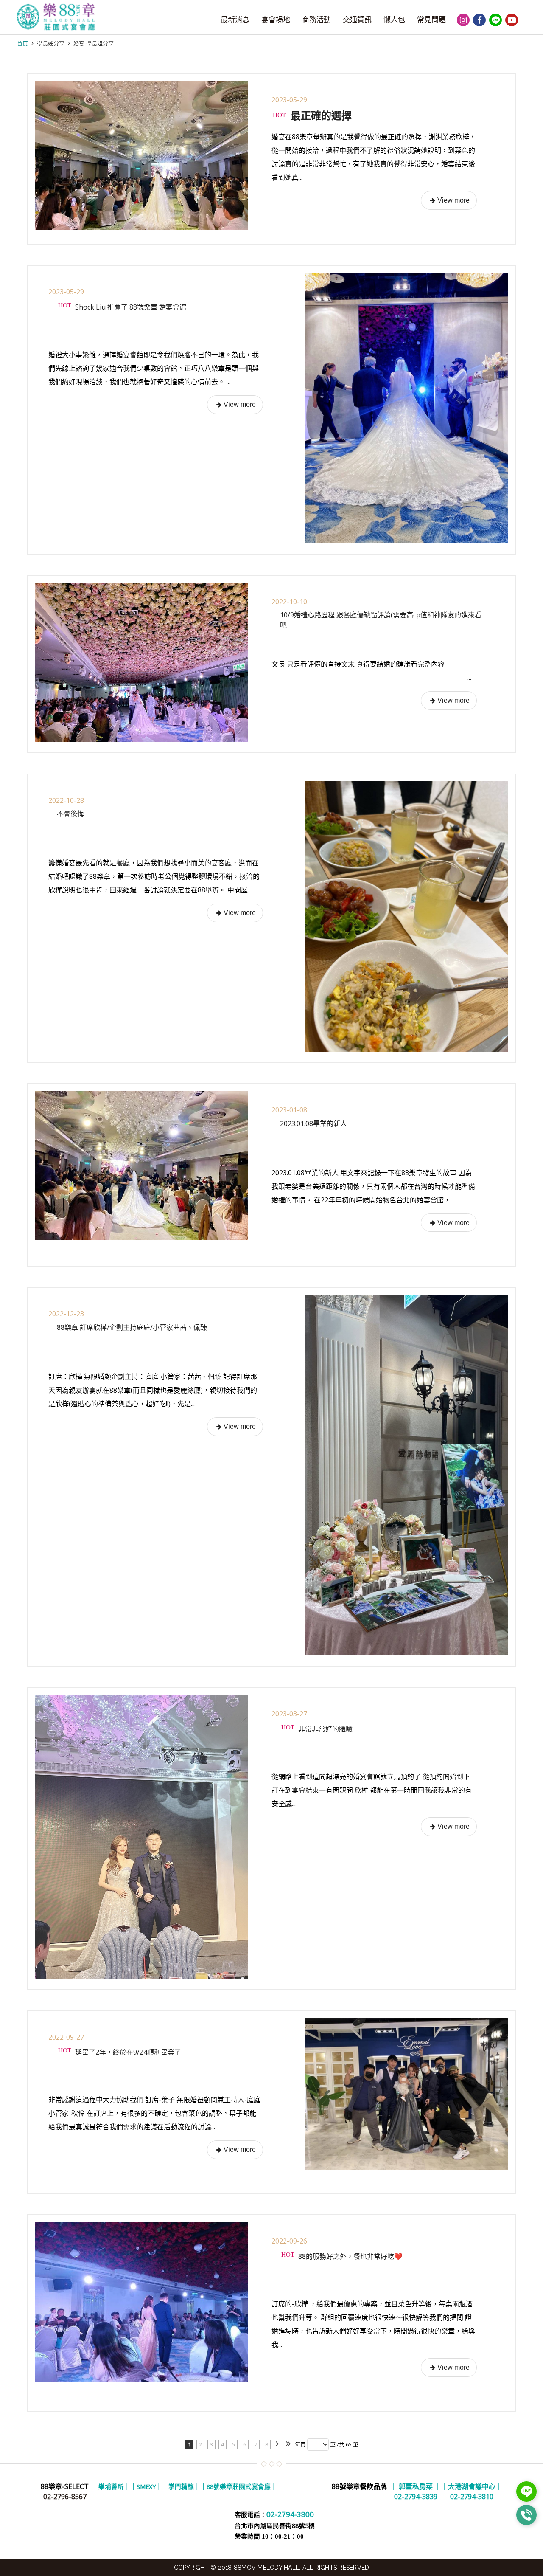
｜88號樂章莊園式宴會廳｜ (239, 2486)
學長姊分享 (51, 43)
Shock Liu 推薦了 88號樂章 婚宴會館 (130, 307)
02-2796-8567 (65, 2497)
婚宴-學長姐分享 (94, 43)
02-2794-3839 (416, 2492)
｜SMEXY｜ (146, 2486)
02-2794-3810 (472, 2492)
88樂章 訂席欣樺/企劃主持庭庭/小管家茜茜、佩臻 (132, 1327)
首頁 (22, 43)
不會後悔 (70, 814)
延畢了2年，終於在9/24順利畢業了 (127, 2052)
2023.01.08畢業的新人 (313, 1123)
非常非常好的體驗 (325, 1729)
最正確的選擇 (320, 115)
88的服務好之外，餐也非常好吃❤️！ (353, 2256)
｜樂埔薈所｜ (111, 2486)
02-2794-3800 (290, 2514)
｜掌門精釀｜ (181, 2486)
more (449, 200)
